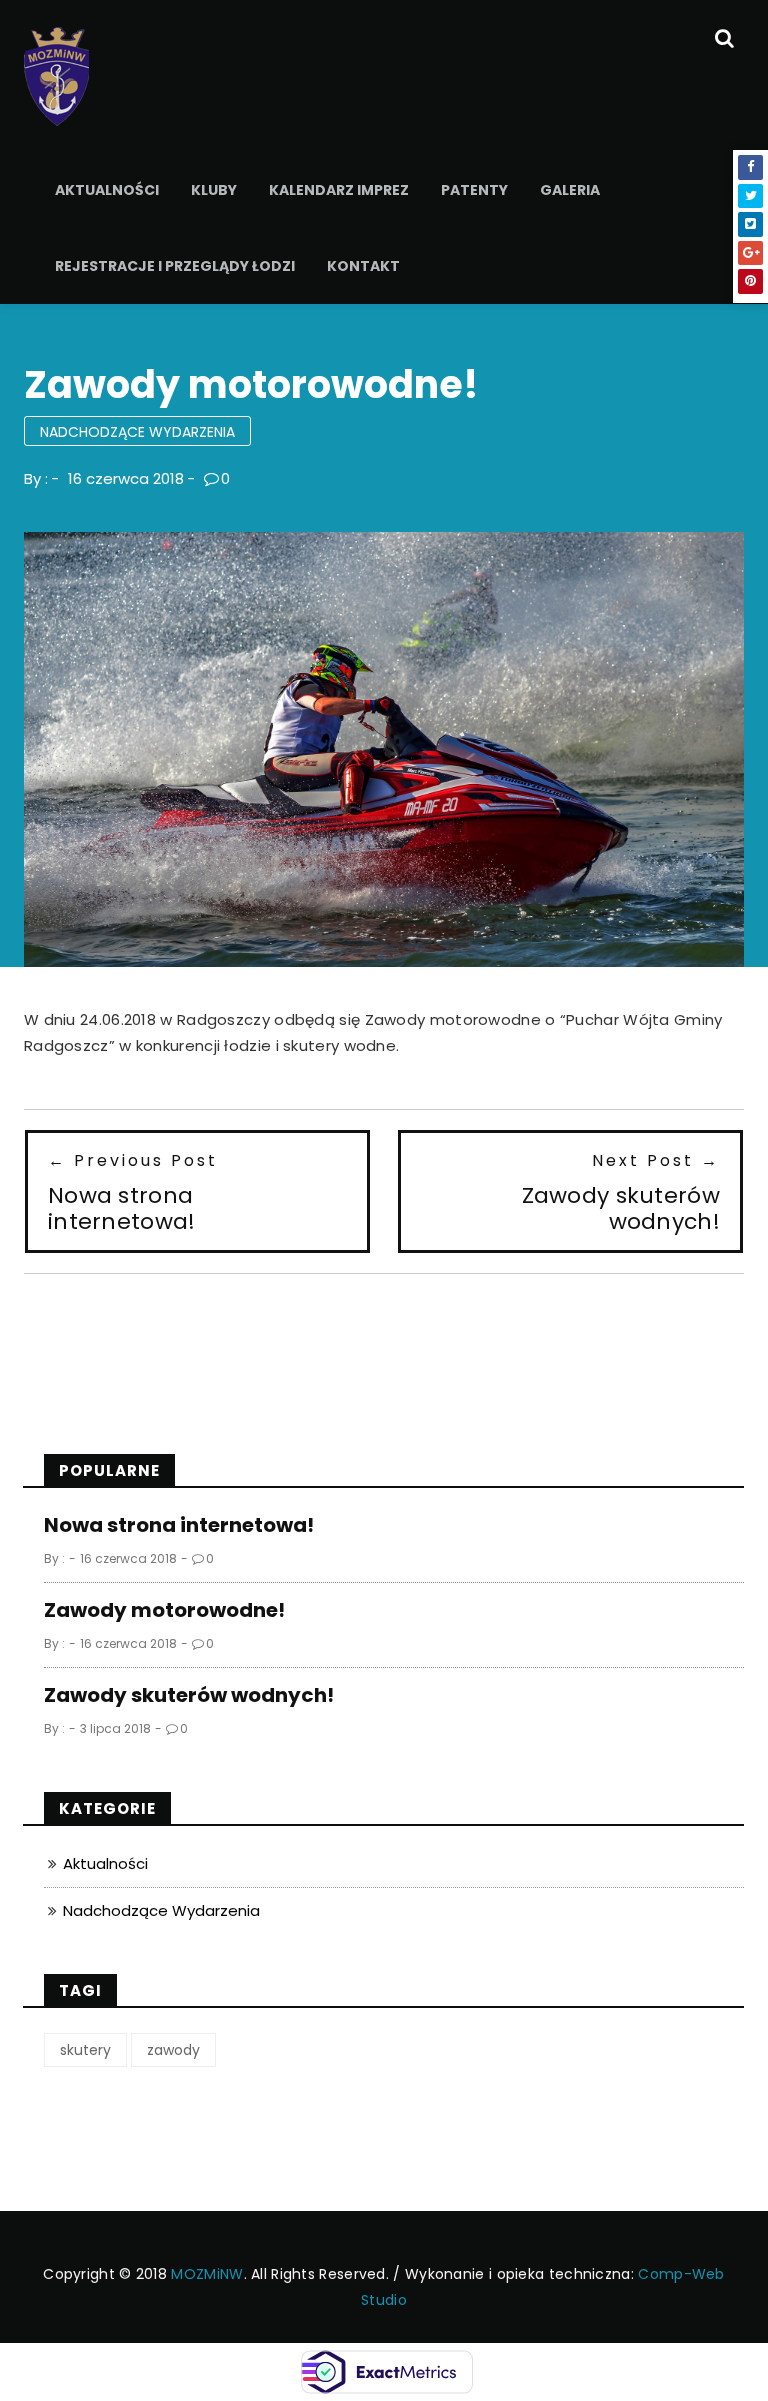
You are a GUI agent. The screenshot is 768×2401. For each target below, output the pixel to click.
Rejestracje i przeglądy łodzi (175, 266)
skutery (85, 2050)
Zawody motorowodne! (164, 1610)
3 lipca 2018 (115, 1728)
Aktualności (107, 190)
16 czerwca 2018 (126, 478)
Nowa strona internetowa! (179, 1525)
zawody (173, 2050)
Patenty (474, 190)
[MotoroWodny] (56, 74)
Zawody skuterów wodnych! (189, 1695)
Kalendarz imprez (339, 190)
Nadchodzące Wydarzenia (137, 432)
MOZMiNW (207, 2274)
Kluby (214, 190)
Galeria (570, 190)
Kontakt (363, 266)
